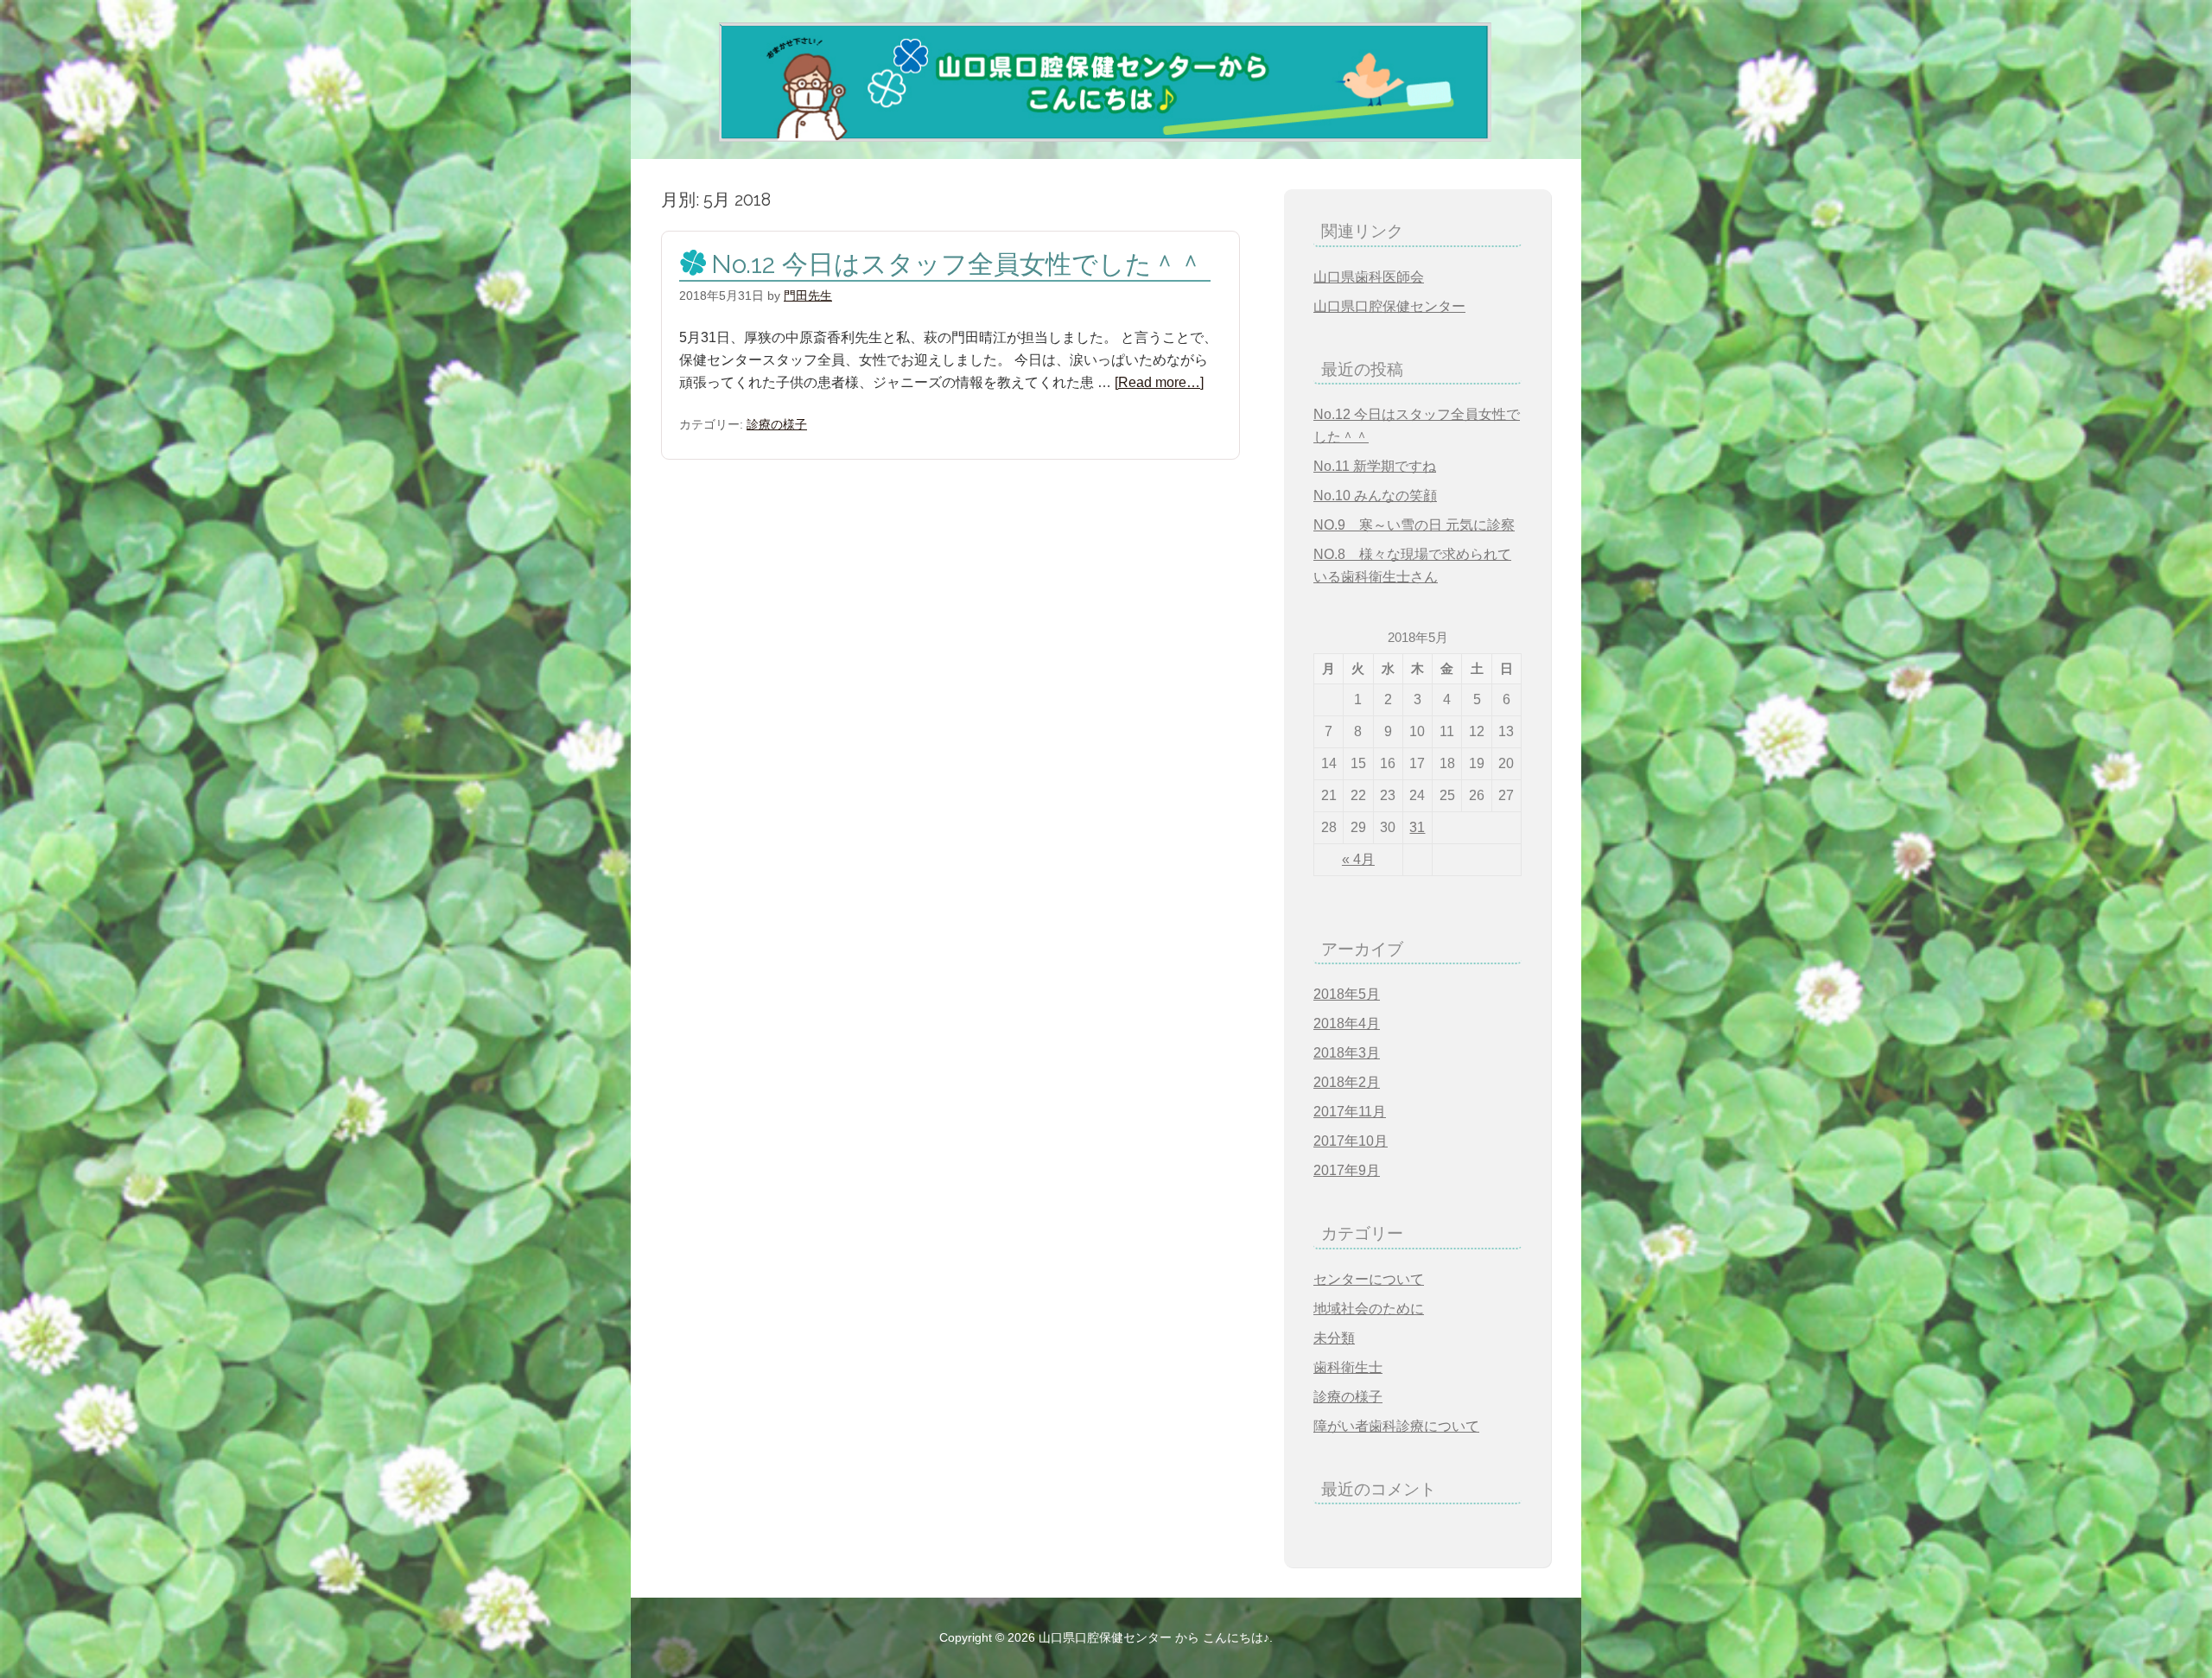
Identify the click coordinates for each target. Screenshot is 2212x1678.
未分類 (1334, 1338)
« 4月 (1358, 859)
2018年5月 (1347, 994)
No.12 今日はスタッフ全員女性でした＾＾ (957, 264)
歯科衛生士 (1348, 1367)
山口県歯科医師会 (1369, 277)
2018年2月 (1347, 1082)
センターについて (1369, 1279)
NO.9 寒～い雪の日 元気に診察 (1414, 525)
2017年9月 (1347, 1170)
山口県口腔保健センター (1389, 306)
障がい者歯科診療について (1396, 1426)
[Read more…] (1159, 382)
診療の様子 (777, 424)
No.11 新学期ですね (1375, 466)
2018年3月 (1347, 1053)
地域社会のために (1369, 1309)
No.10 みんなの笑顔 (1375, 496)
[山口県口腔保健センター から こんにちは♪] (1074, 134)
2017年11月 (1350, 1112)
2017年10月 (1351, 1141)
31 (1417, 827)
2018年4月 (1347, 1023)
